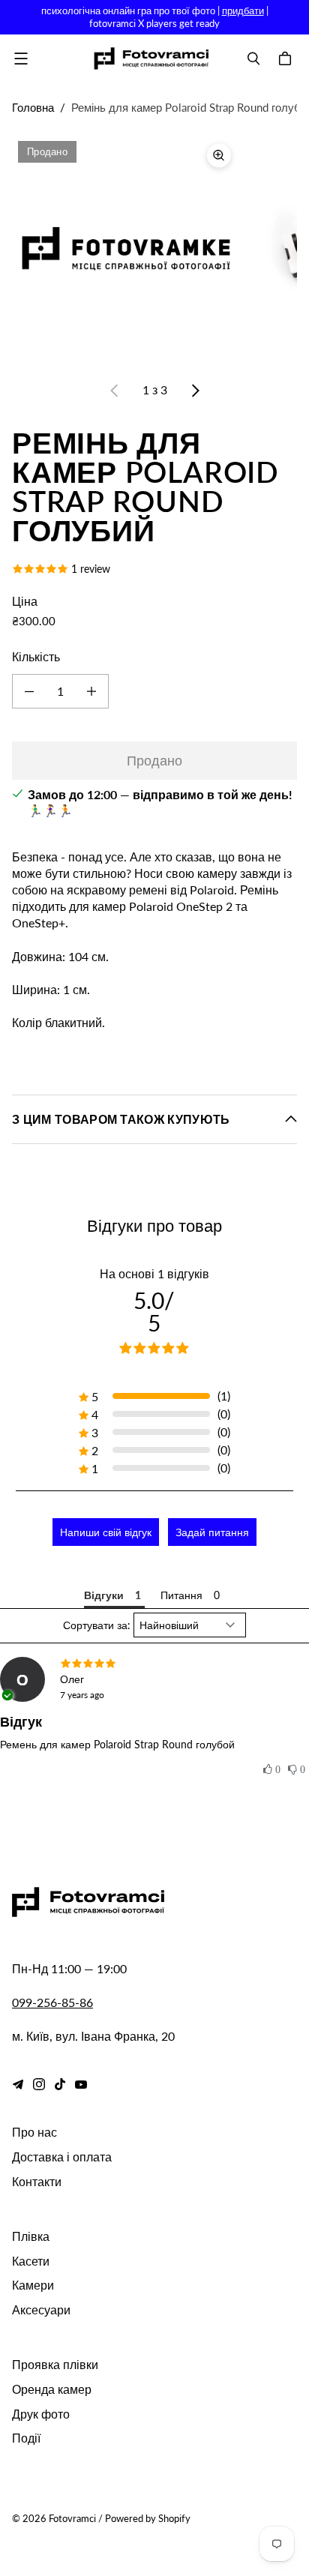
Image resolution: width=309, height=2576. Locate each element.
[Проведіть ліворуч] (115, 391)
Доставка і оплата (62, 2157)
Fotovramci (72, 2518)
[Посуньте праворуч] (195, 391)
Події (26, 2438)
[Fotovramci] (151, 58)
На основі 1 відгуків (154, 1273)
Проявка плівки (55, 2364)
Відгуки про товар (154, 1225)
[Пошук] (253, 58)
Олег (72, 1679)
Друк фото (41, 2414)
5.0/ (154, 1311)
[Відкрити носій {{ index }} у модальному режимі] (126, 249)
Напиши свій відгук (106, 1532)
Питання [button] (181, 1595)
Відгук (21, 1721)
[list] (154, 249)
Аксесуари (41, 2309)
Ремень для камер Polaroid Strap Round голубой (117, 1744)
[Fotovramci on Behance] (18, 2084)
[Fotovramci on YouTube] (81, 2084)
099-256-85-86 (52, 2002)
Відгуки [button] (104, 1595)
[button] (272, 1770)
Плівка (31, 2236)
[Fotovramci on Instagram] (39, 2084)
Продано (154, 760)
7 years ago (82, 1695)
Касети (31, 2261)
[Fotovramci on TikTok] (60, 2084)
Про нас (34, 2132)
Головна (33, 107)
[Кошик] (287, 58)
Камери (33, 2285)
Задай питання (212, 1532)
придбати (243, 10)
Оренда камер (52, 2389)
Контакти (37, 2181)
